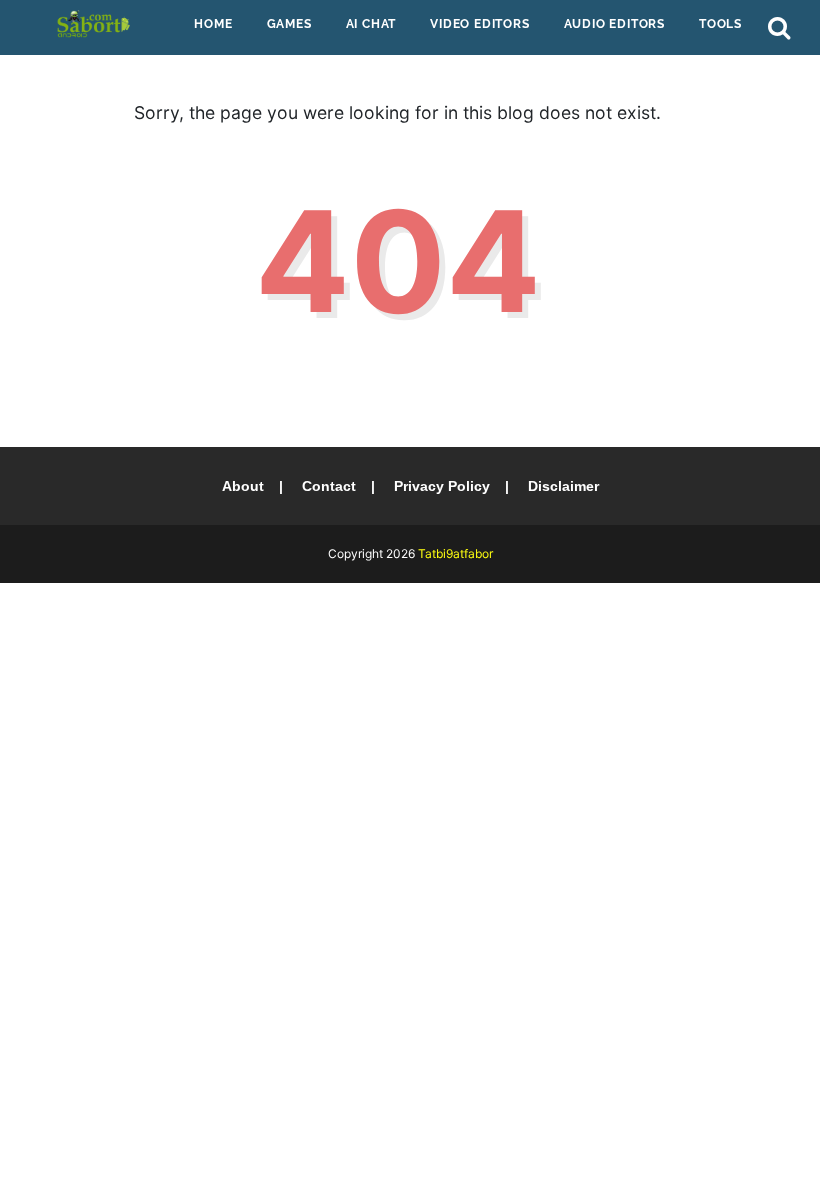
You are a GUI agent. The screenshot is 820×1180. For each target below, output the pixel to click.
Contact (329, 486)
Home (213, 24)
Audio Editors (614, 24)
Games (289, 24)
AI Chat (371, 24)
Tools (720, 24)
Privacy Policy (442, 486)
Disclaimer (563, 486)
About (243, 486)
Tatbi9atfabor (455, 553)
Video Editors (479, 24)
